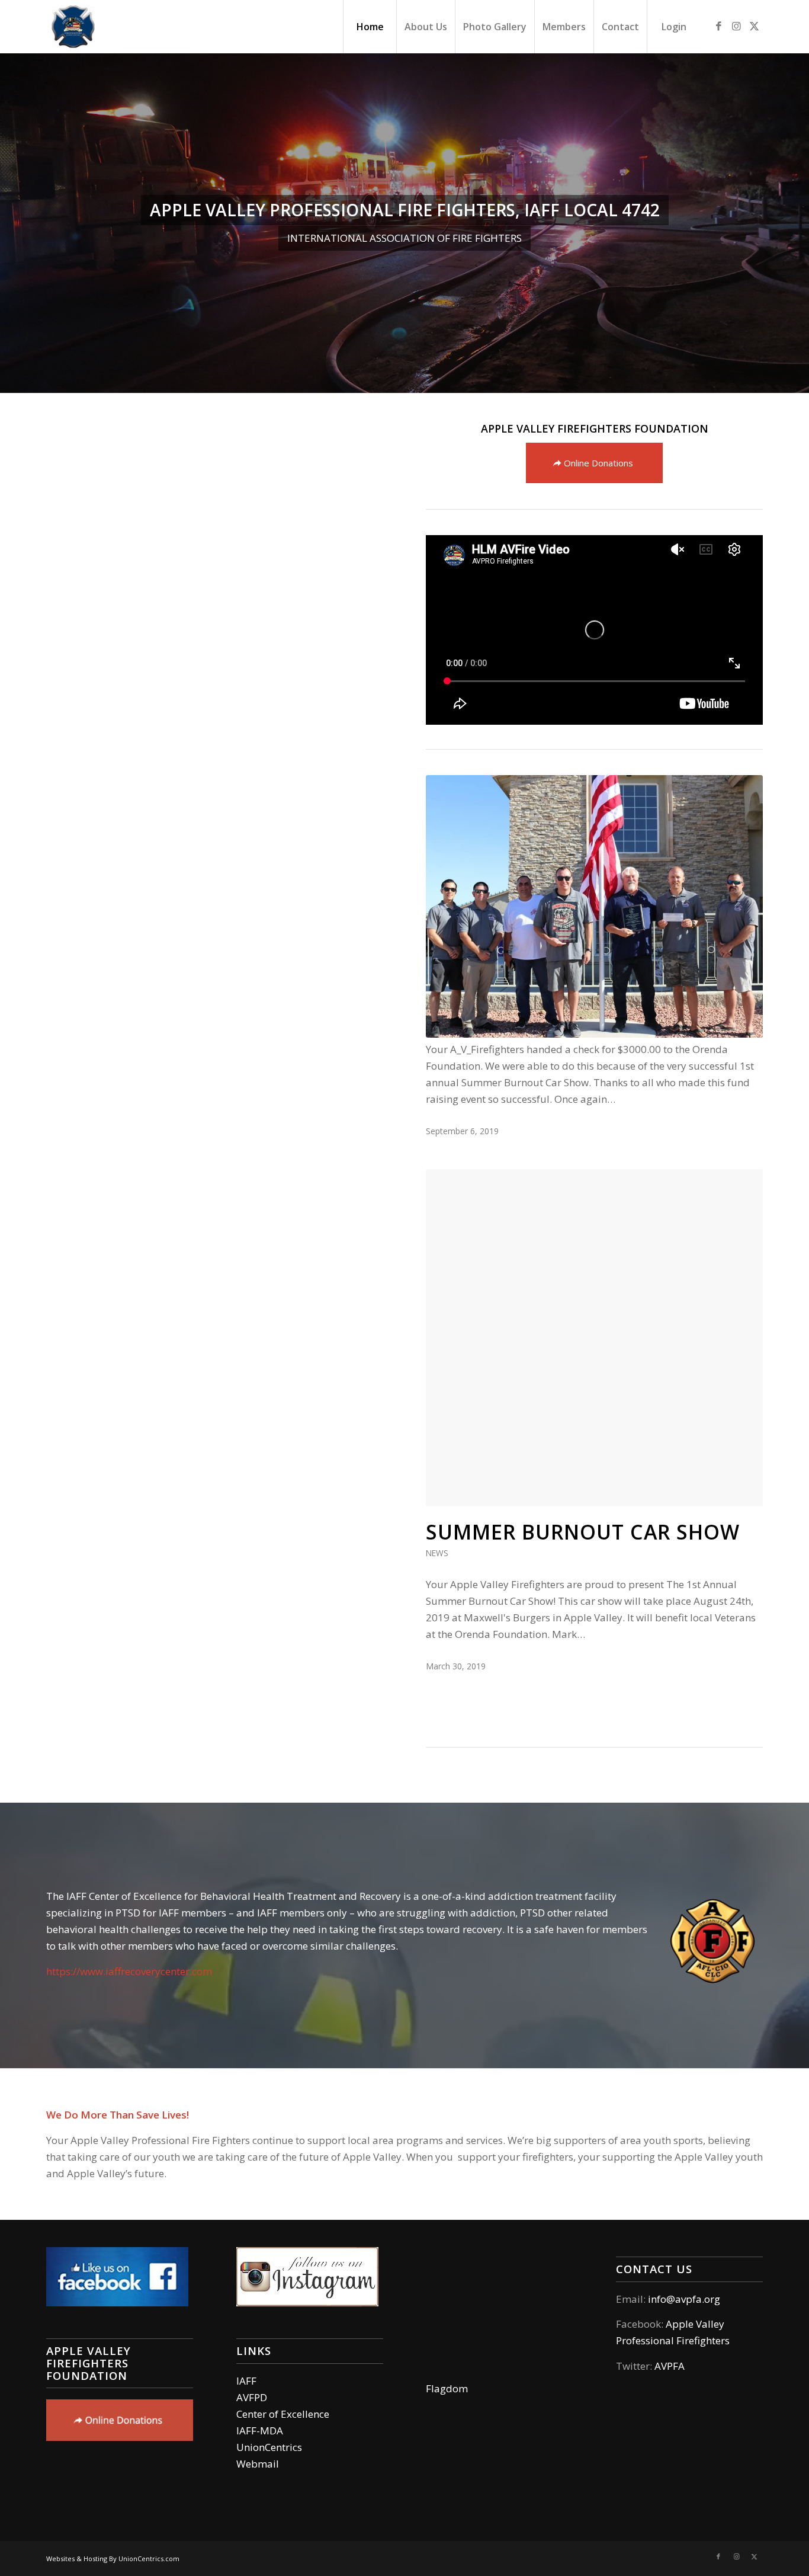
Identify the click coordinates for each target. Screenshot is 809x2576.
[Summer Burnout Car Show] (594, 1338)
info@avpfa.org (684, 2299)
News (437, 1553)
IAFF (246, 2381)
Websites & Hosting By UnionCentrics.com (113, 2559)
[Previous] (10, 223)
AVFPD (252, 2397)
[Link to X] (754, 26)
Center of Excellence (283, 2414)
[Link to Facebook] (718, 26)
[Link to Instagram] (736, 26)
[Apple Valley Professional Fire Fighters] (73, 27)
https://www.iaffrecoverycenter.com (129, 1971)
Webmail (258, 2464)
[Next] (799, 223)
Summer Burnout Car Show (583, 1532)
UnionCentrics (269, 2447)
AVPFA (670, 2366)
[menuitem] (370, 27)
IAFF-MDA (260, 2431)
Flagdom (447, 2388)
